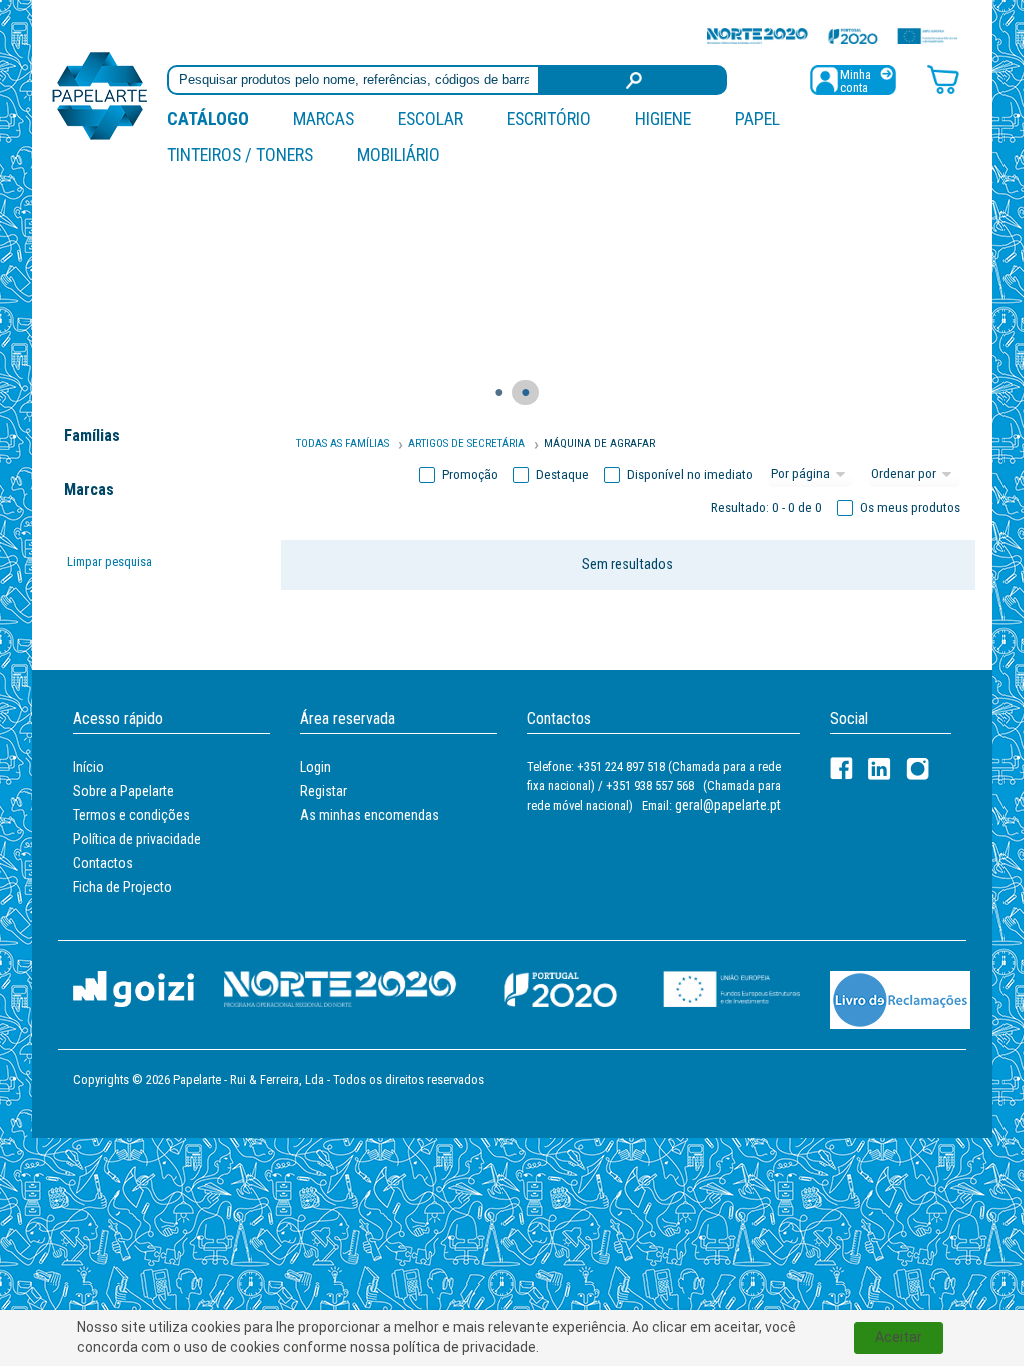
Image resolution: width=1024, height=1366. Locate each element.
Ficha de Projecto (122, 887)
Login (315, 767)
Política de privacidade (137, 839)
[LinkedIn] (879, 768)
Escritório (549, 118)
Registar (323, 791)
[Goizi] (133, 988)
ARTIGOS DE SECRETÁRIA (466, 443)
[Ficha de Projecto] (832, 35)
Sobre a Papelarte (123, 791)
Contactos (103, 863)
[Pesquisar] (633, 80)
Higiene (663, 118)
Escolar (430, 118)
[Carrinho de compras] (943, 78)
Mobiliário (398, 154)
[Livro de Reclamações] (900, 998)
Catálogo (208, 118)
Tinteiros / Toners (240, 154)
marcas (323, 118)
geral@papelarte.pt (728, 805)
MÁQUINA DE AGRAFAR (599, 443)
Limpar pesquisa (109, 561)
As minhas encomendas (369, 815)
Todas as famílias (342, 443)
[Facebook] (841, 768)
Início (88, 767)
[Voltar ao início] (100, 94)
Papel (757, 118)
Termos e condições (131, 815)
